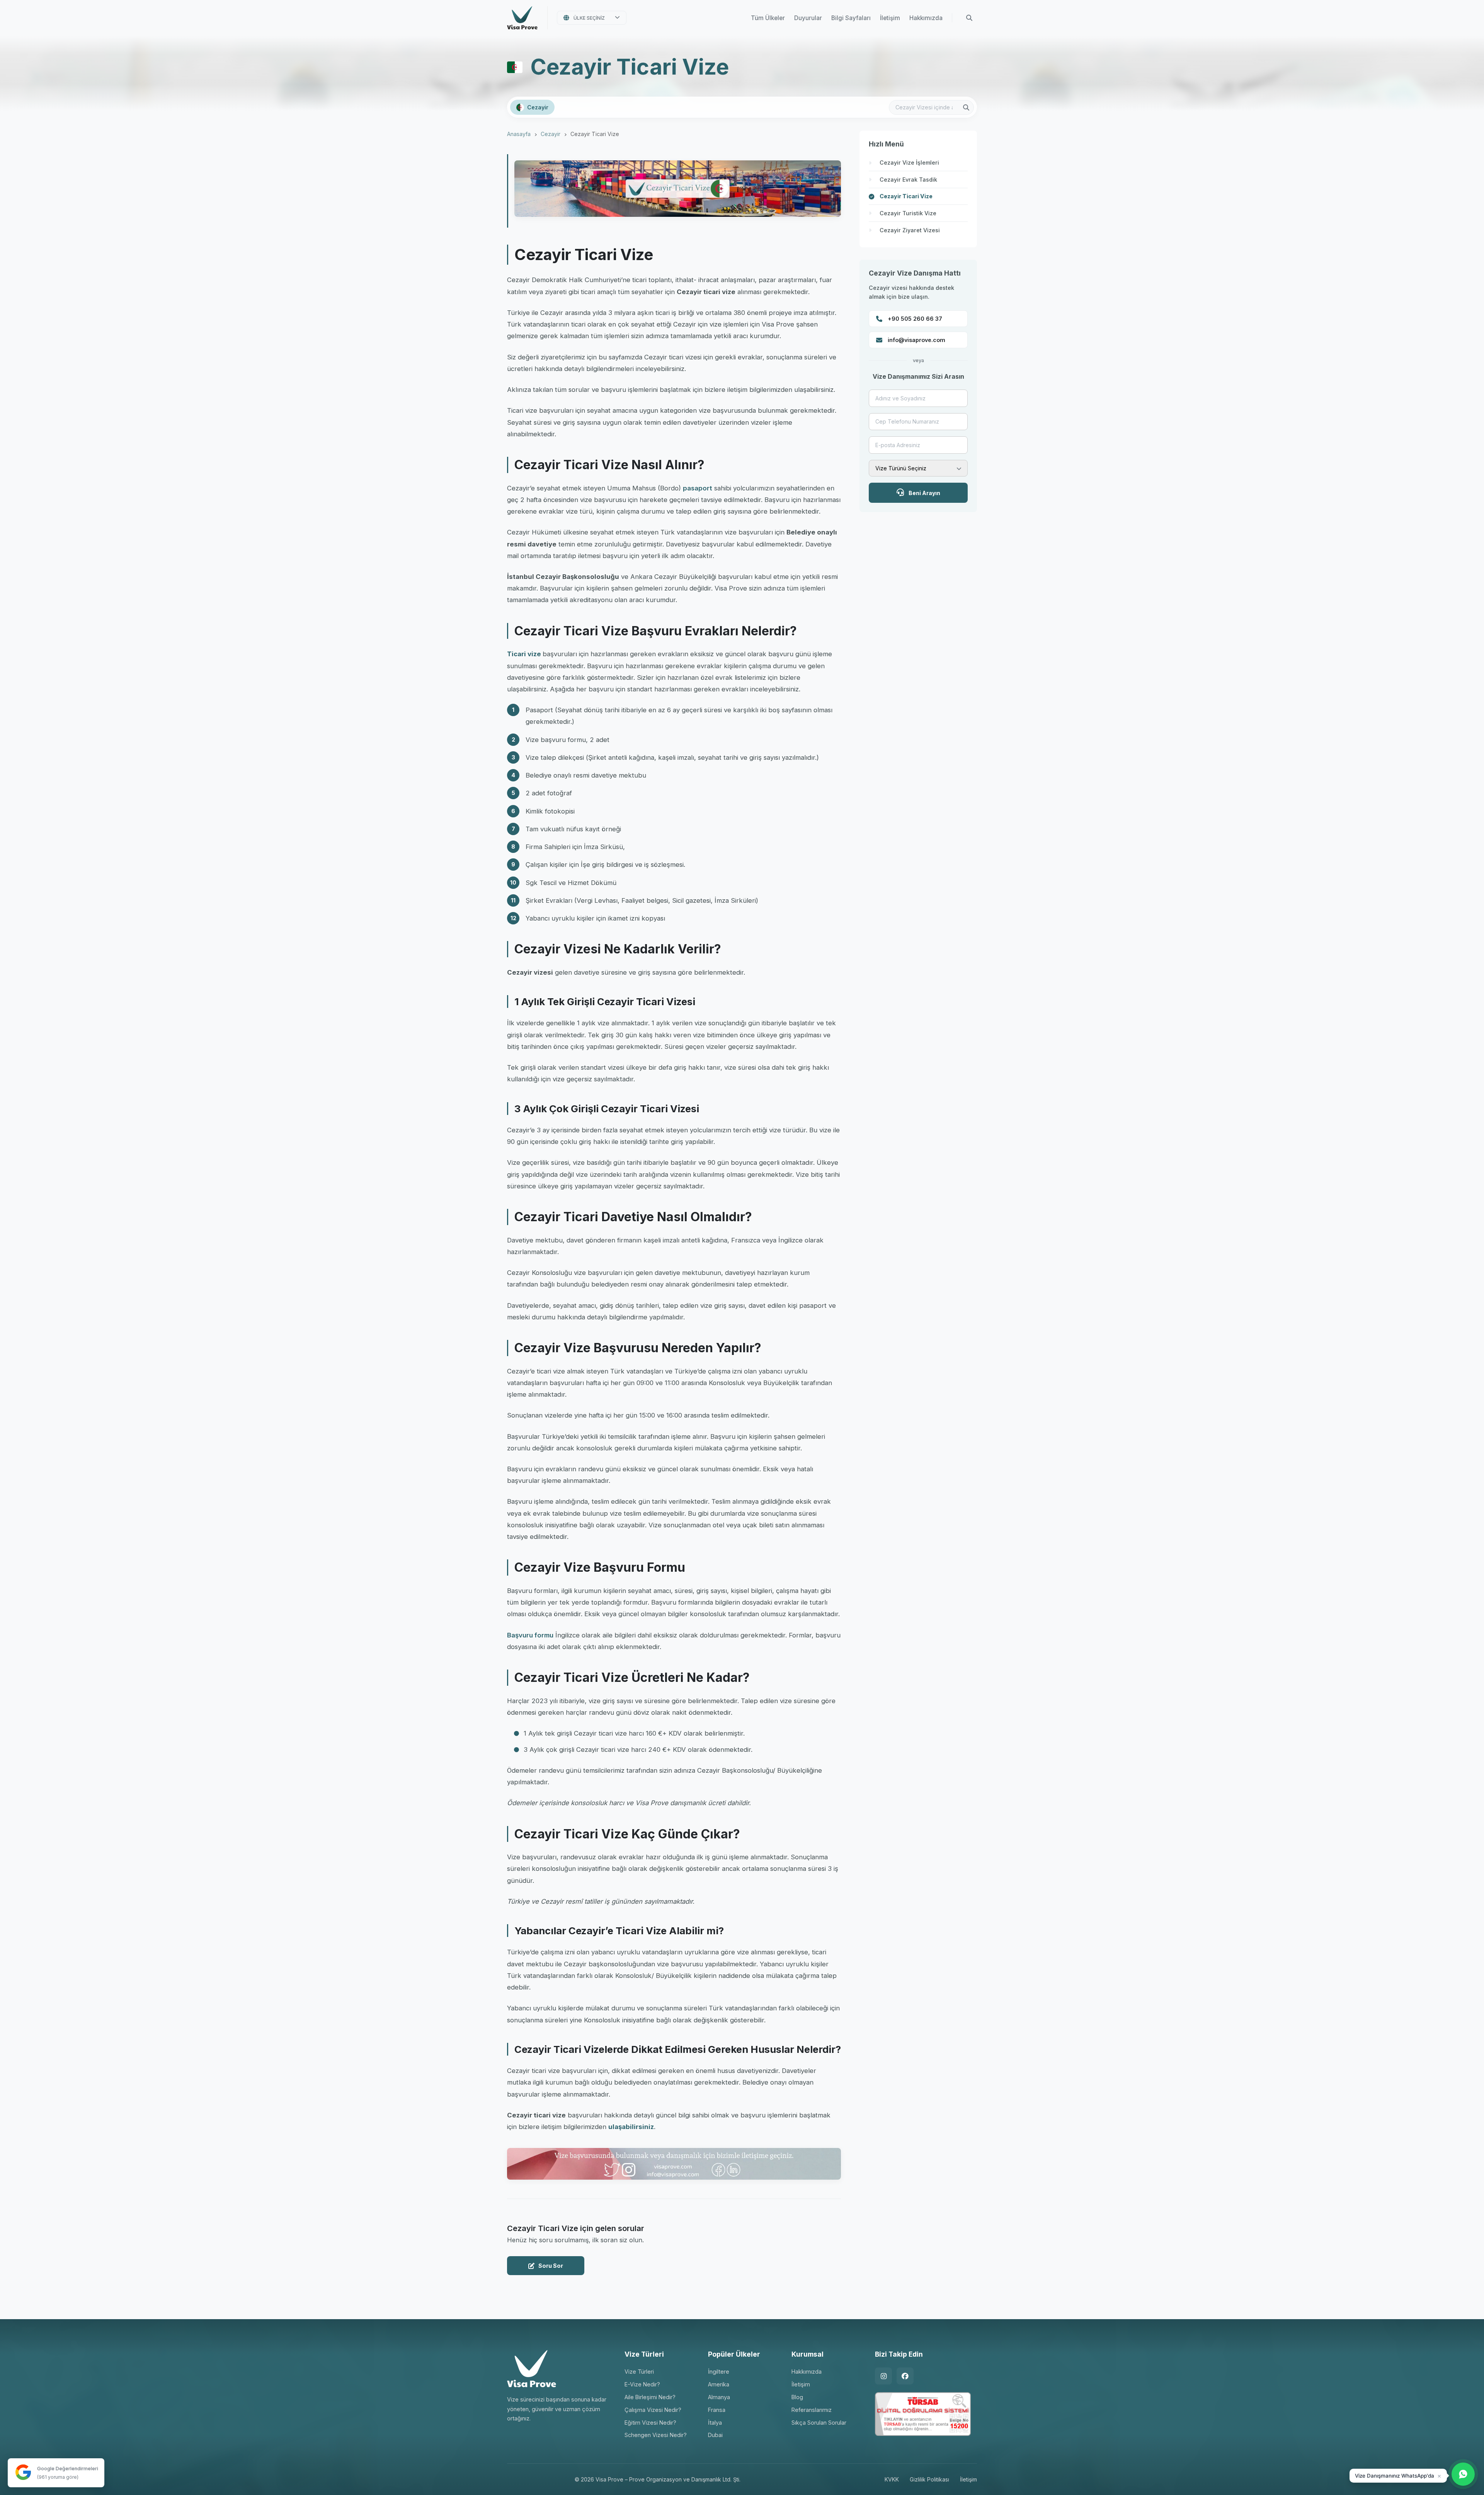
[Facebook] (905, 2376)
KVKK (892, 2479)
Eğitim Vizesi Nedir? (650, 2423)
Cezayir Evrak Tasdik (908, 180)
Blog (797, 2397)
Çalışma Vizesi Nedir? (653, 2410)
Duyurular (808, 18)
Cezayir (551, 134)
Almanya (719, 2397)
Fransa (717, 2410)
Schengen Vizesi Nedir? (656, 2435)
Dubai (715, 2435)
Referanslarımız (812, 2410)
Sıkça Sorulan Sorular (819, 2423)
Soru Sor (551, 2266)
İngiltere (719, 2372)
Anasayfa (519, 134)
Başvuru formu (530, 1635)
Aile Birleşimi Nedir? (650, 2397)
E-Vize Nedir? (642, 2384)
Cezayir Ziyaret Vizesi (910, 230)
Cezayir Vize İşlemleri (909, 163)
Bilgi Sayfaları (851, 18)
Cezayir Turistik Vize (908, 213)
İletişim (890, 18)
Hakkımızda (926, 18)
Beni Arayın (924, 493)
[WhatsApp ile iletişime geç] (1463, 2474)
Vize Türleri (639, 2372)
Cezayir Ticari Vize (906, 196)
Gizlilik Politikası (929, 2479)
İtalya (715, 2423)
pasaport (698, 488)
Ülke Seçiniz (589, 18)
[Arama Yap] (969, 18)
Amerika (719, 2384)
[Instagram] (883, 2376)
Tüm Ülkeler (768, 18)
